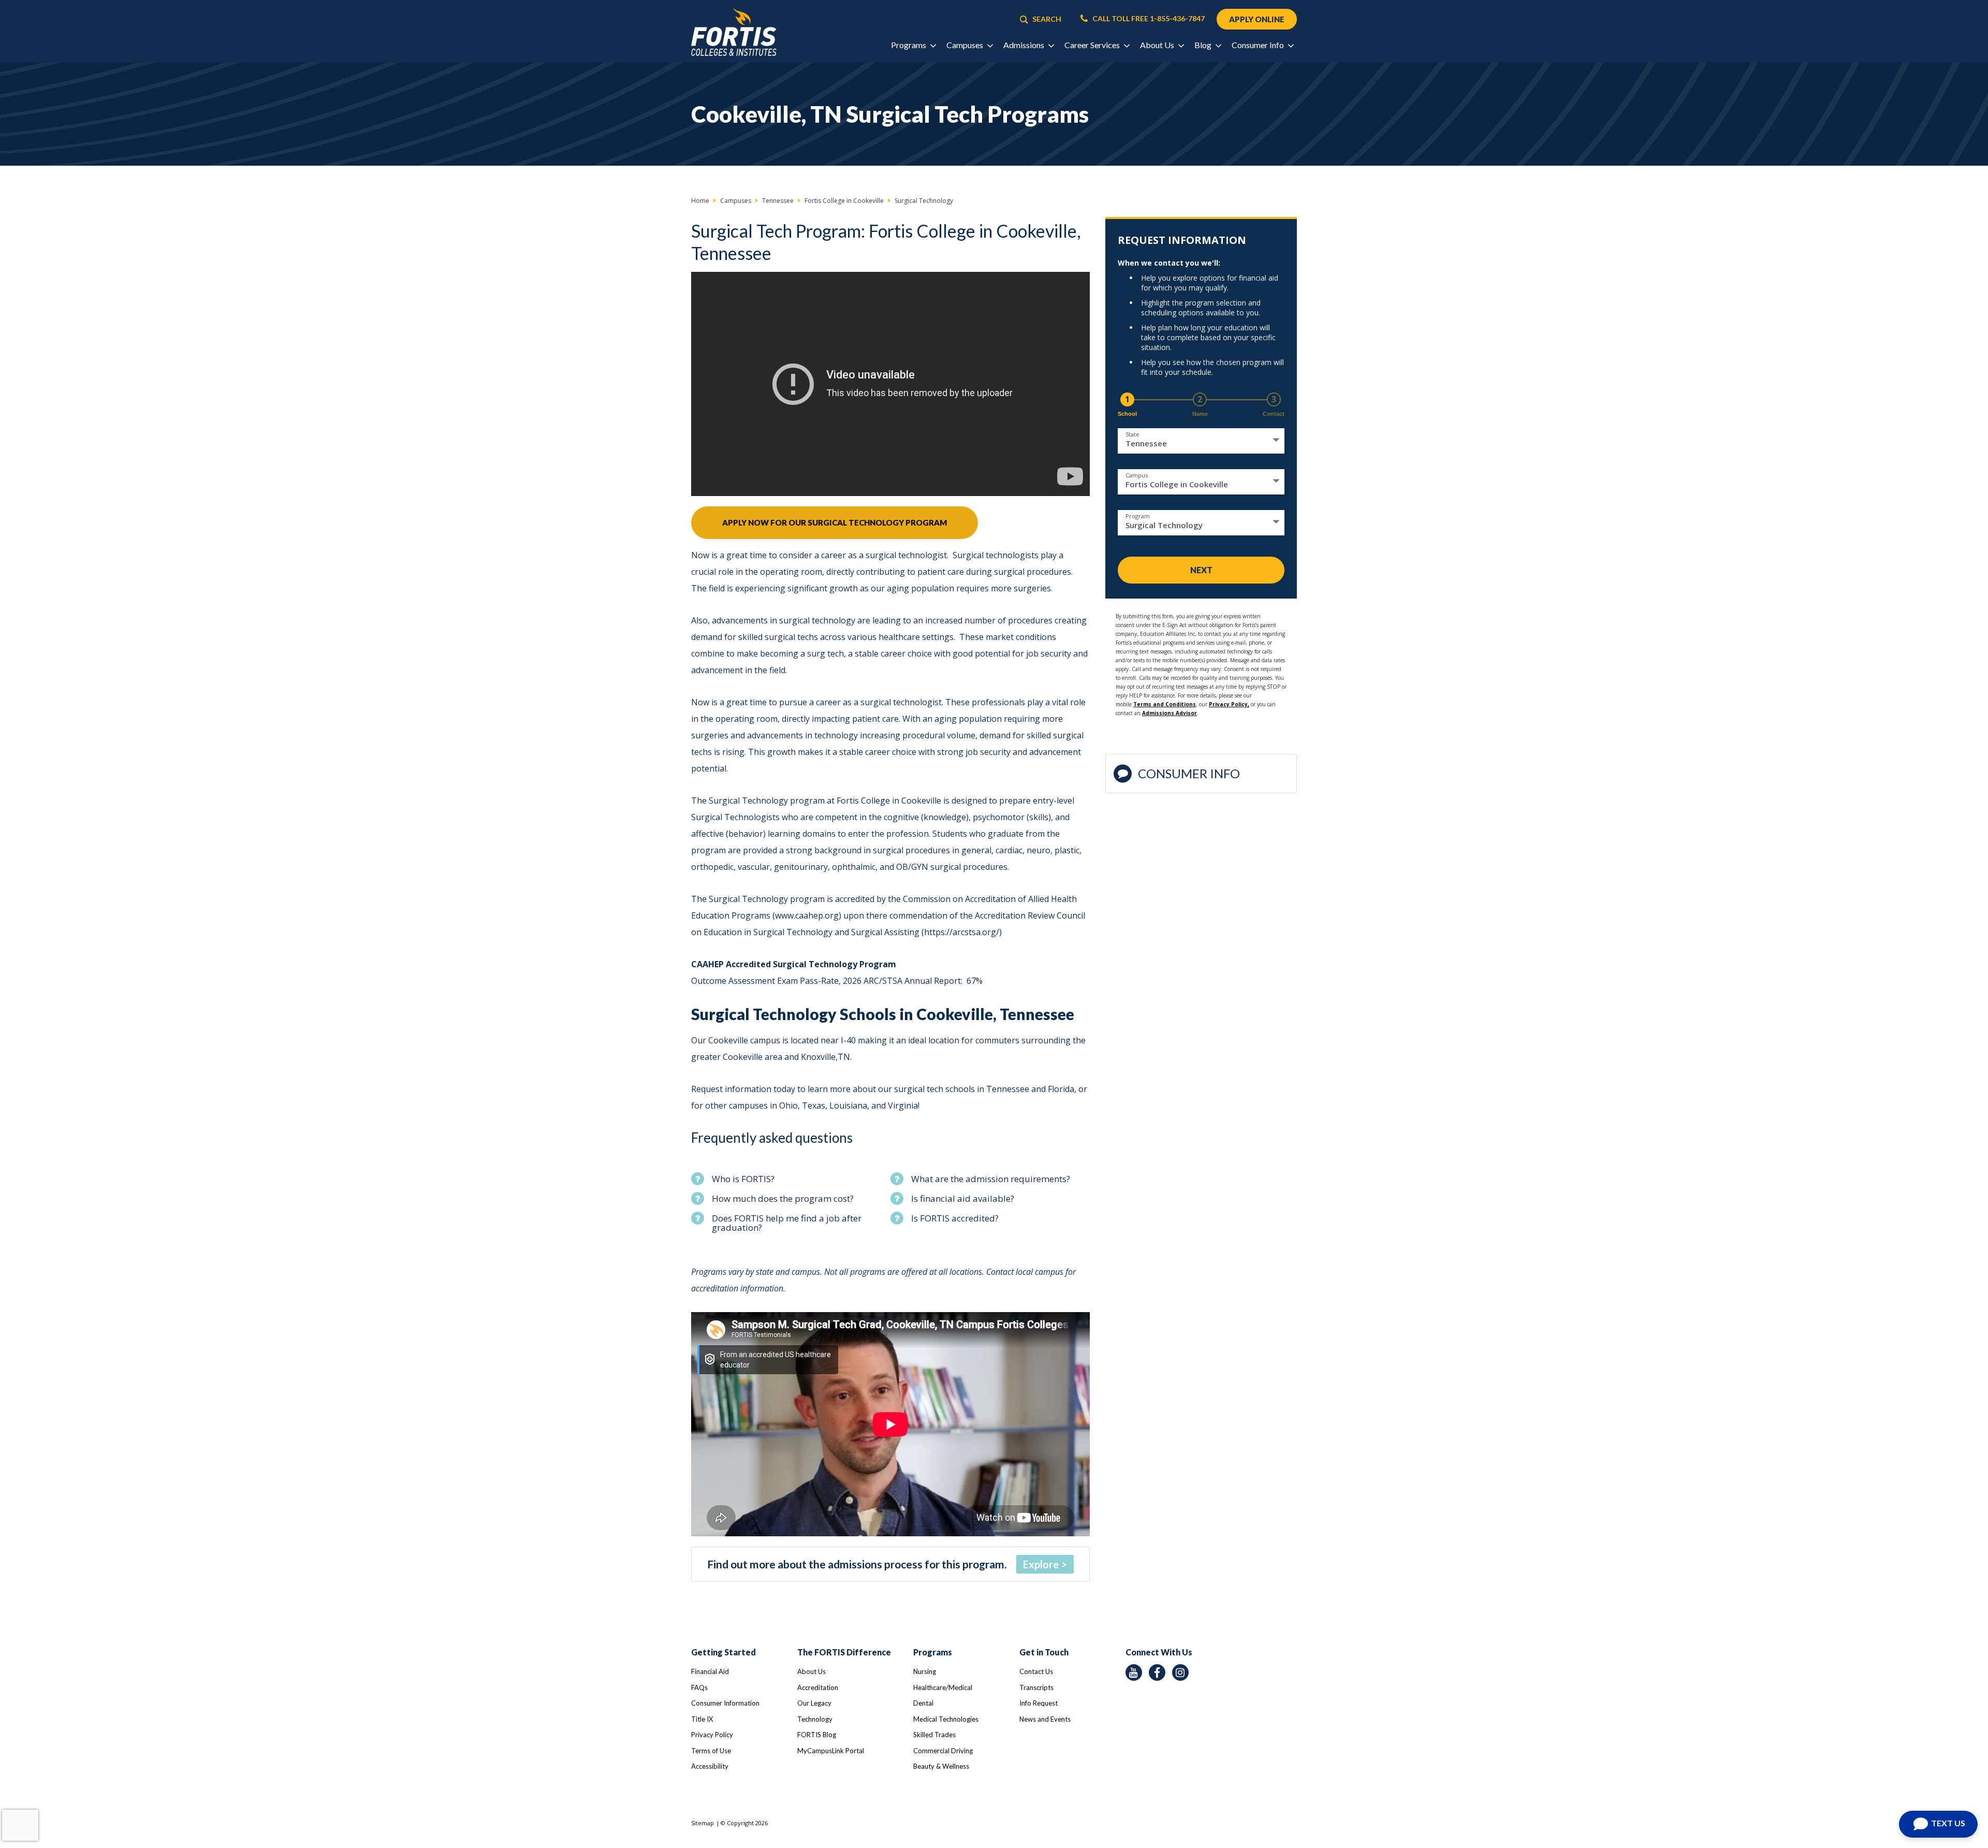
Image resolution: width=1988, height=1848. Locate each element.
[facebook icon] (1157, 1672)
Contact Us (1036, 1671)
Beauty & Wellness (941, 1766)
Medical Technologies (946, 1719)
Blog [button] (1204, 45)
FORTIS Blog (817, 1735)
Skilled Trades (934, 1735)
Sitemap (703, 1823)
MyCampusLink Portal (831, 1751)
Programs (933, 1652)
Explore (1041, 1564)
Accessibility (710, 1766)
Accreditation (818, 1687)
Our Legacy (814, 1703)
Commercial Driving (943, 1751)
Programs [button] (909, 45)
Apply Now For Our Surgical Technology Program (835, 522)
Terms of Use (711, 1751)
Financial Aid (710, 1671)
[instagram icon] (1180, 1672)
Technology (815, 1719)
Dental (923, 1703)
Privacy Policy (712, 1735)
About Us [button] (1158, 45)
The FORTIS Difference (844, 1652)
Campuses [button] (966, 45)
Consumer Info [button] (1259, 45)
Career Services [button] (1093, 45)
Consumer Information (725, 1703)
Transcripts (1036, 1687)
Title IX (702, 1719)
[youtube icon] (1134, 1672)
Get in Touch (1044, 1652)
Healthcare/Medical (943, 1687)
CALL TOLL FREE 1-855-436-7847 (1148, 19)
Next (1201, 570)
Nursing (925, 1671)
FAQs (699, 1687)
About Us (812, 1671)
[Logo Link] (734, 32)
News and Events (1045, 1719)
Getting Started (723, 1652)
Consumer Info (1189, 773)
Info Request (1039, 1703)
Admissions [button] (1025, 45)
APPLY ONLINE (1257, 19)
